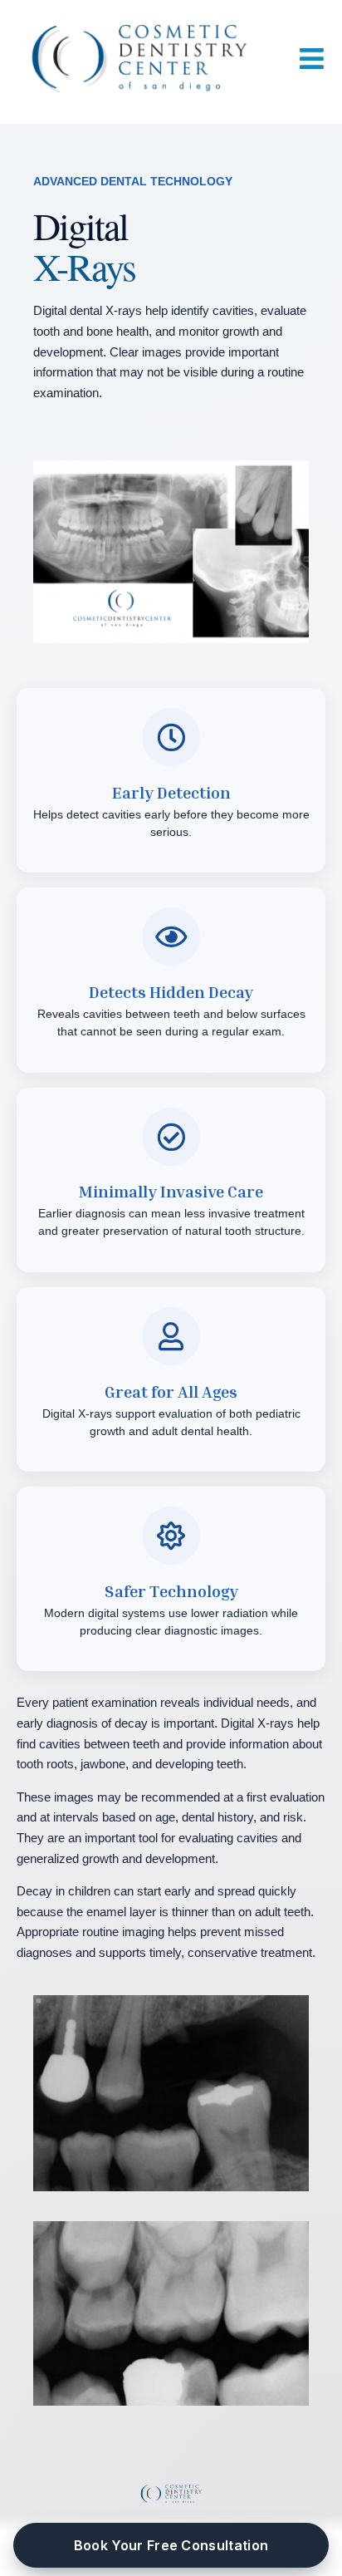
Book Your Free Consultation (171, 2545)
